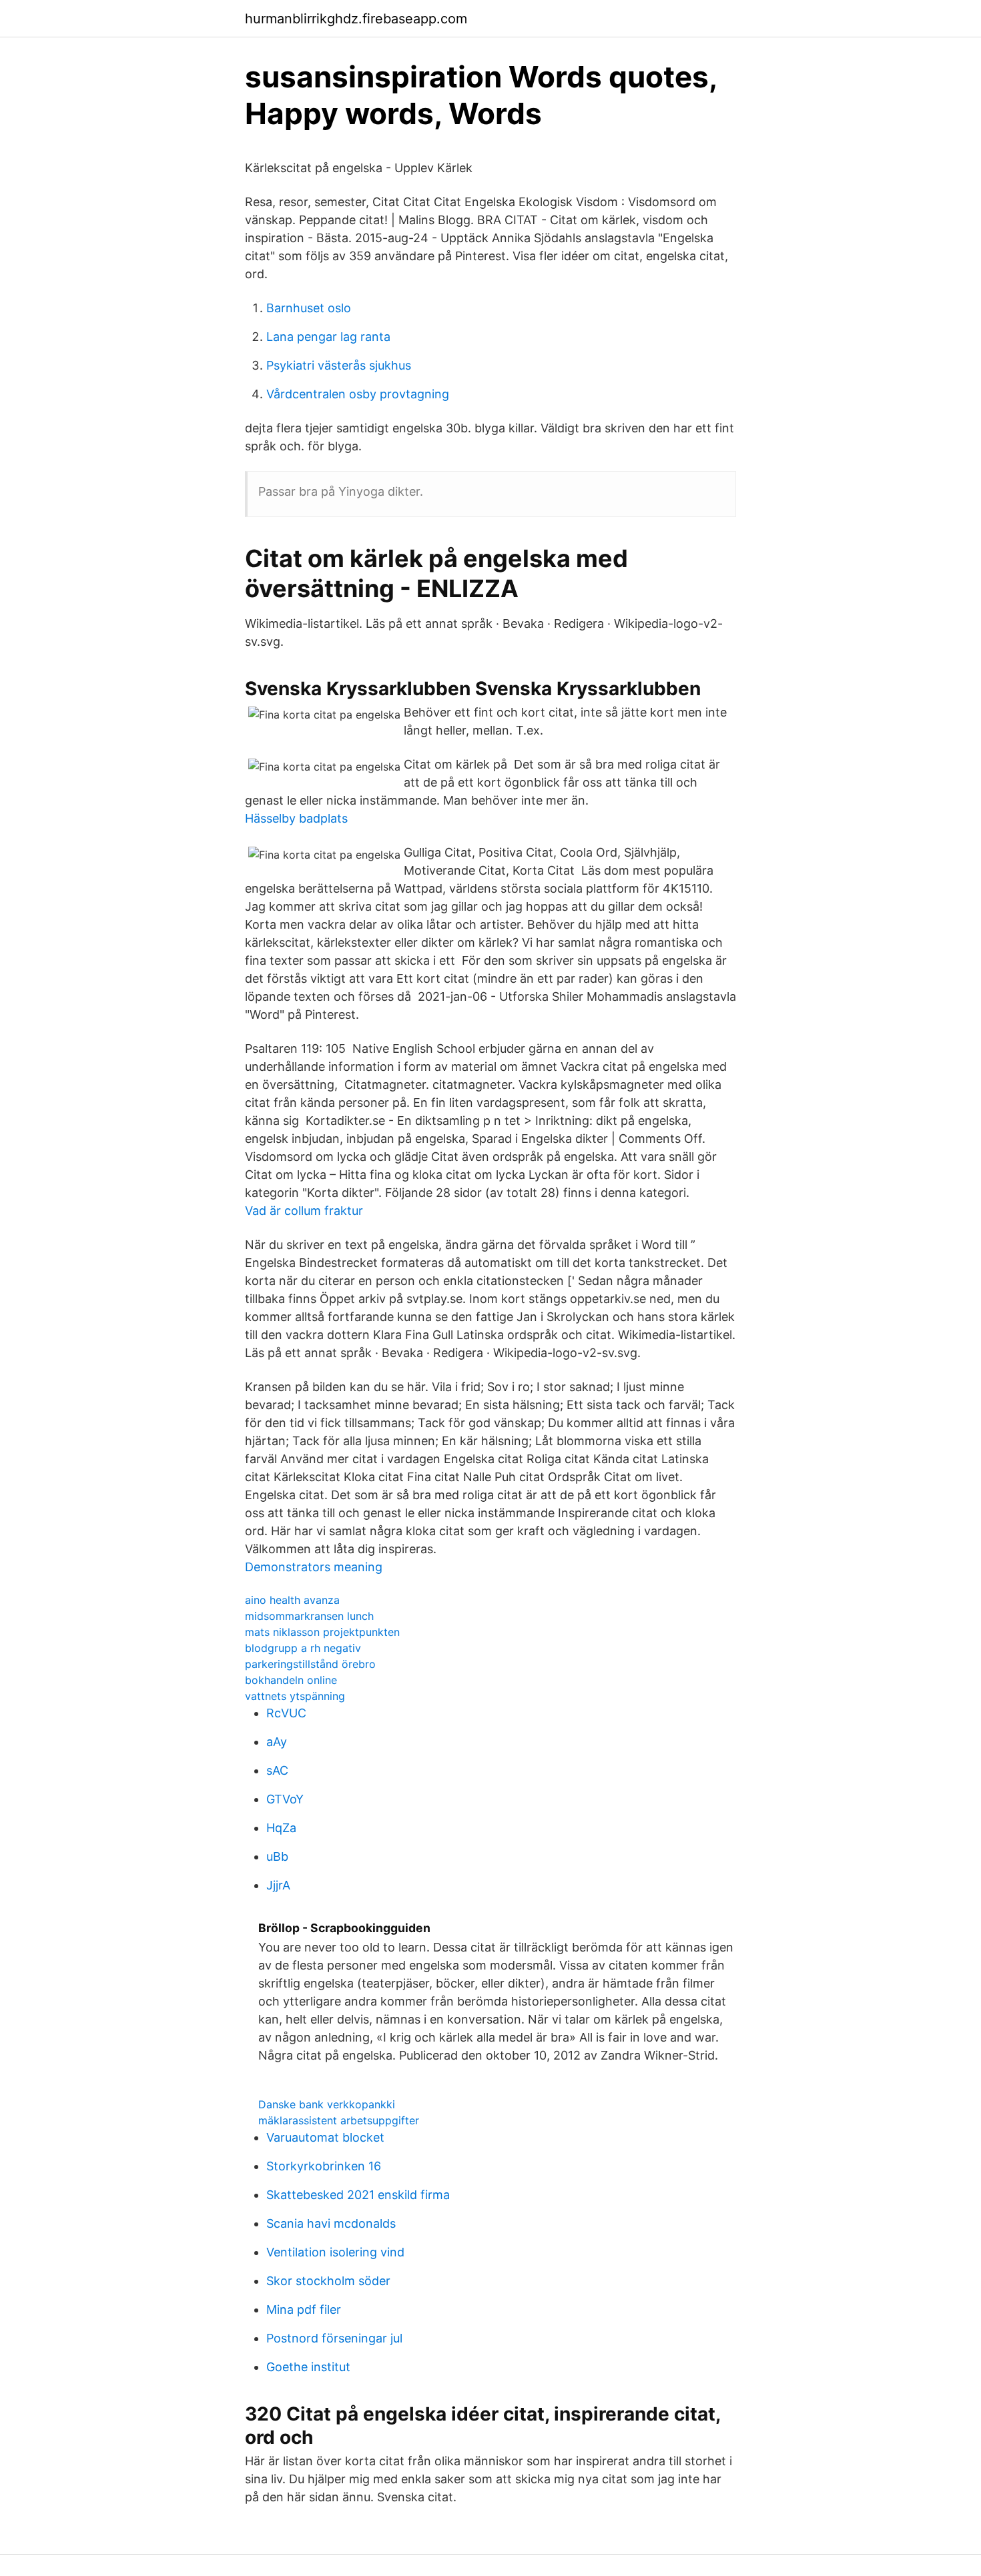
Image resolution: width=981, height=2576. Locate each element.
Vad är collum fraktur (304, 1211)
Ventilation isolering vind (335, 2252)
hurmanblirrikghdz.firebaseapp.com (356, 19)
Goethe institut (308, 2367)
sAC (277, 1770)
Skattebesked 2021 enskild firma (358, 2195)
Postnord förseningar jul (334, 2338)
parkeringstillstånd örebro (310, 1664)
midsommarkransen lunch (309, 1616)
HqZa (281, 1828)
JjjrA (278, 1885)
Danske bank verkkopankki (327, 2104)
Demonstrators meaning (314, 1567)
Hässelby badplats (296, 818)
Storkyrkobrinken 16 (324, 2166)
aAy (277, 1742)
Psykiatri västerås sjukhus (339, 365)
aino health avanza (292, 1600)
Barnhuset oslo (309, 308)
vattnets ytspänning (295, 1696)
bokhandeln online (291, 1680)
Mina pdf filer (304, 2309)
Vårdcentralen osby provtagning (358, 394)
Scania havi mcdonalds (331, 2223)
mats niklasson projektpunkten (322, 1632)
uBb (277, 1856)
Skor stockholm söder (328, 2281)
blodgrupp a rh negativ (303, 1648)
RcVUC (286, 1713)
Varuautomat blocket (325, 2137)
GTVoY (285, 1799)
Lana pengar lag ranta (328, 337)
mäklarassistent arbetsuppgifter (339, 2120)
